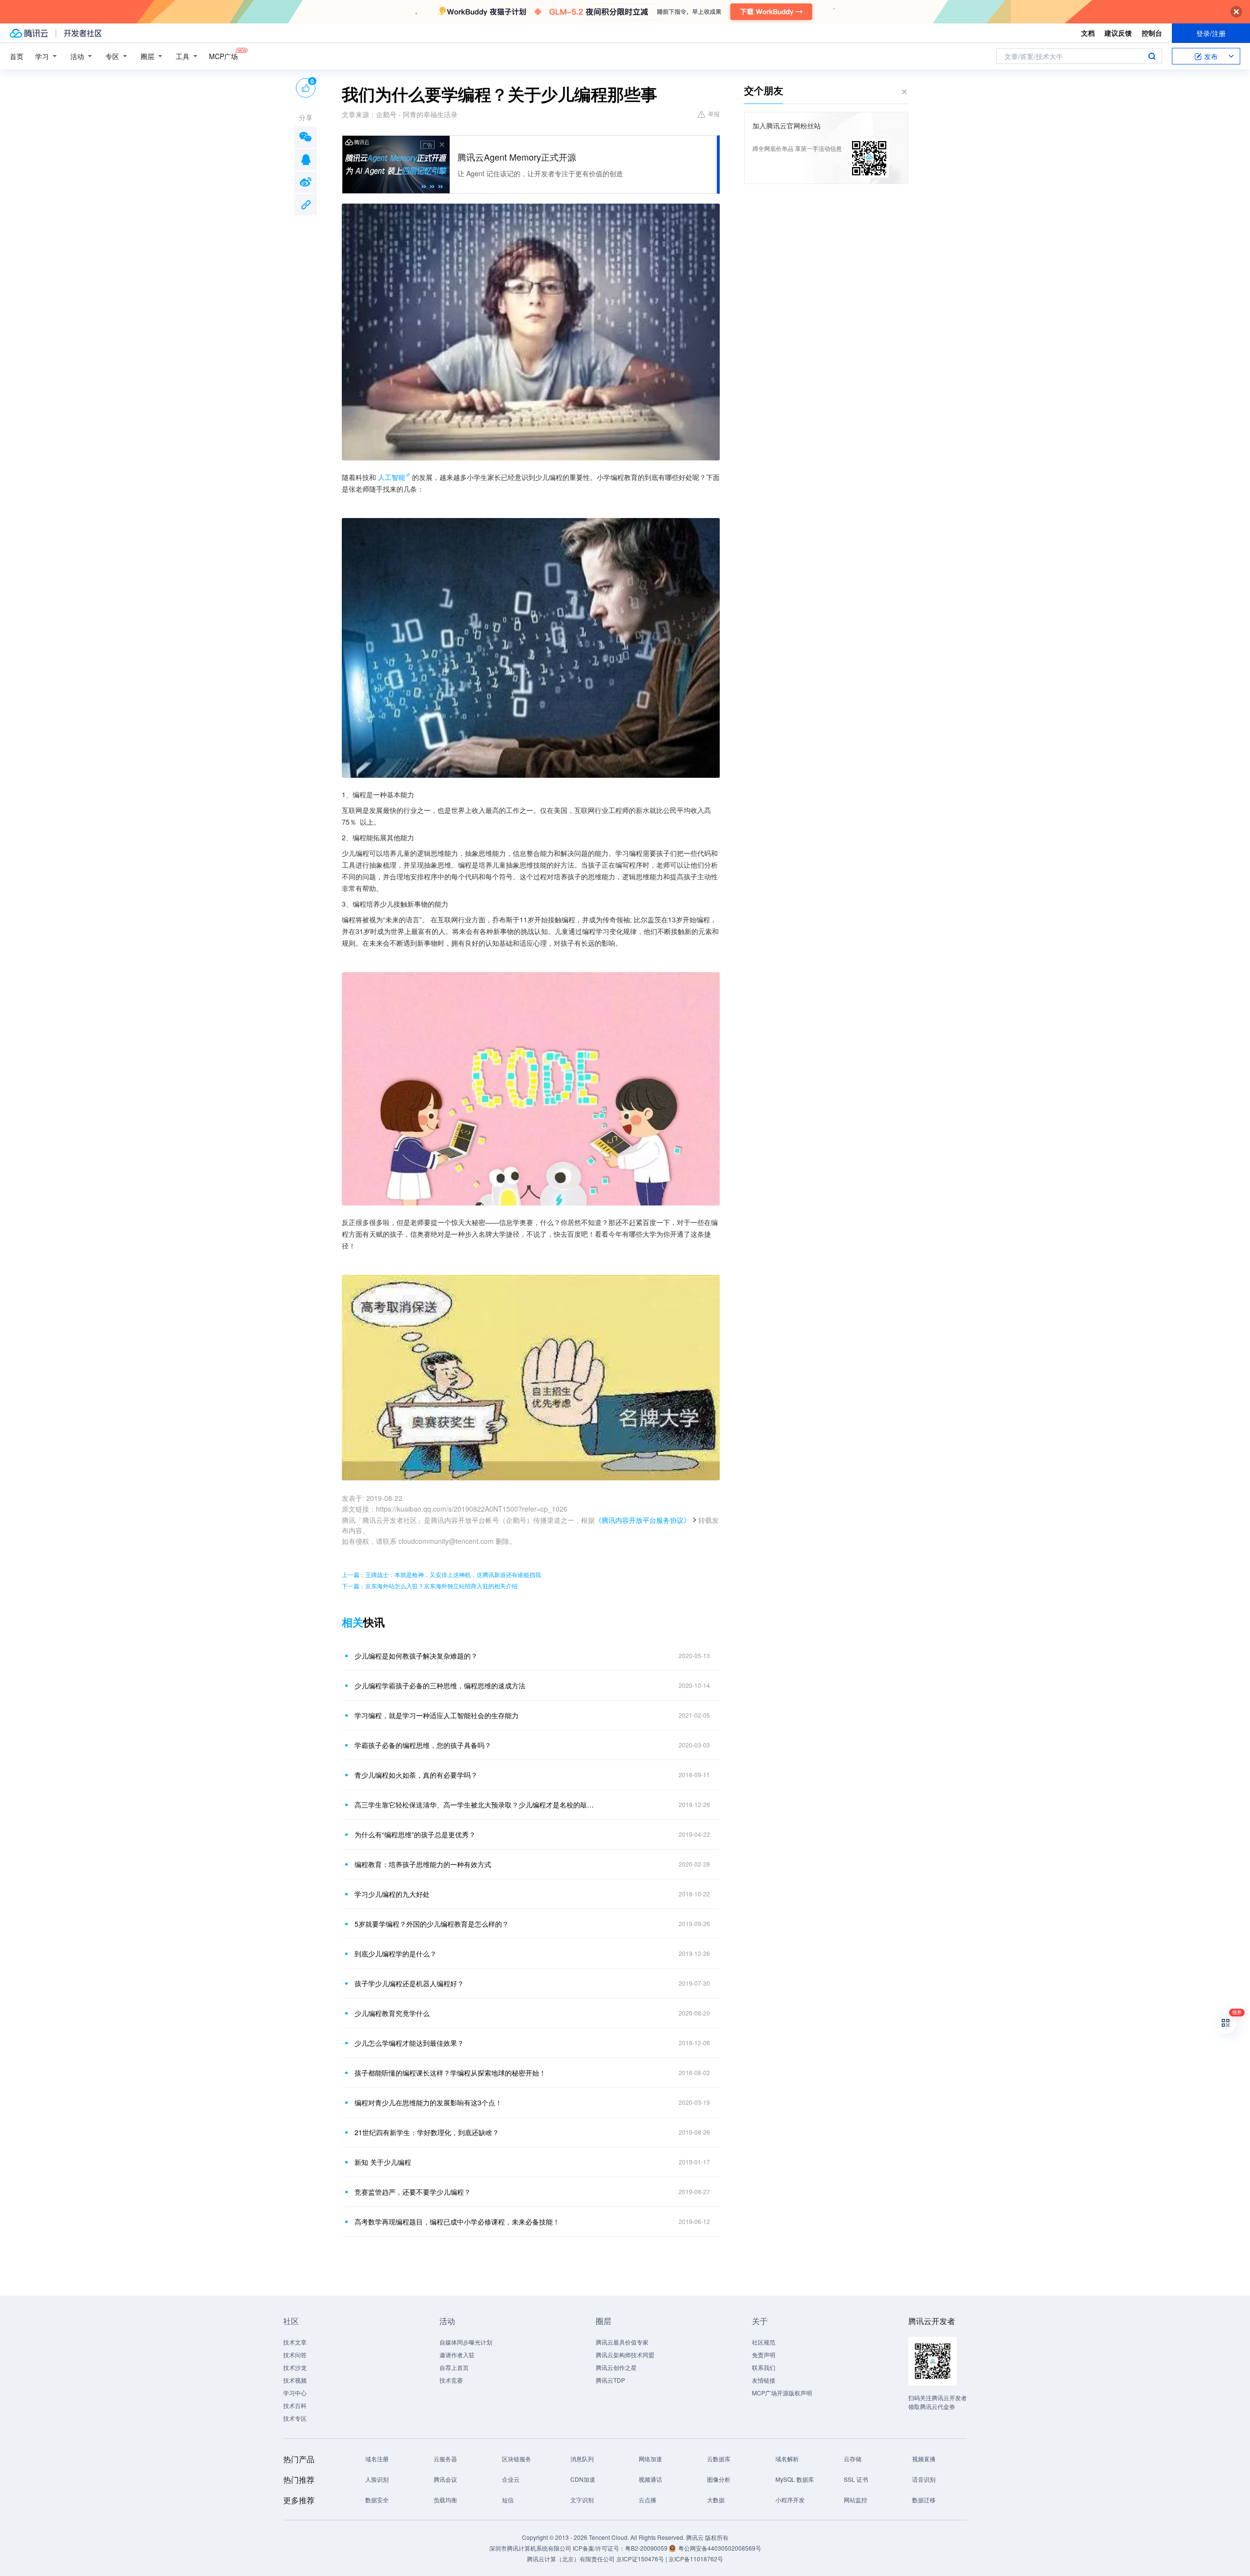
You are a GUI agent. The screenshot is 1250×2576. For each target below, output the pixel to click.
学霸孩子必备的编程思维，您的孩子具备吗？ (423, 1745)
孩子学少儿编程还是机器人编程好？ (409, 1983)
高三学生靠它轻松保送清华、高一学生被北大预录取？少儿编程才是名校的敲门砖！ (476, 1805)
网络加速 (650, 2459)
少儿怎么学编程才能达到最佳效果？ (409, 2043)
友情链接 (764, 2380)
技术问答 (295, 2355)
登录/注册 (1211, 33)
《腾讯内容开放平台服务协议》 (643, 1520)
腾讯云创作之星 (616, 2367)
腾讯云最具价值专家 (622, 2342)
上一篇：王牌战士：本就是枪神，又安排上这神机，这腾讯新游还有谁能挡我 (441, 1574)
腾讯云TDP (610, 2380)
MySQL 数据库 (795, 2479)
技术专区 (295, 2418)
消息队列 (582, 2459)
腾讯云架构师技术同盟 (625, 2355)
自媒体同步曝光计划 (466, 2342)
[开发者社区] (83, 33)
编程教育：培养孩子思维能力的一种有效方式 (423, 1864)
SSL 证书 (856, 2479)
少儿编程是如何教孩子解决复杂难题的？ (416, 1656)
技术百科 (295, 2405)
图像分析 (719, 2479)
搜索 (1152, 56)
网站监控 (855, 2500)
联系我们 (764, 2367)
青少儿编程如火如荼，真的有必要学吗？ (416, 1775)
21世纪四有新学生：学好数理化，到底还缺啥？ (427, 2132)
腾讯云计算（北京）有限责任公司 (571, 2559)
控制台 (1152, 33)
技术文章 (295, 2342)
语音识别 (924, 2479)
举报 (714, 114)
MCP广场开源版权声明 (782, 2393)
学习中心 (295, 2393)
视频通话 (650, 2479)
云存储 (853, 2459)
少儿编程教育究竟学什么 (392, 2013)
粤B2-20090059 (647, 2548)
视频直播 (924, 2459)
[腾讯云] (29, 33)
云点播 (647, 2500)
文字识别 (582, 2500)
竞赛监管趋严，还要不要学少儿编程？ (413, 2192)
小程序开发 (790, 2500)
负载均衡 (445, 2500)
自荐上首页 (454, 2367)
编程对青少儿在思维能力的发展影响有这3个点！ (428, 2102)
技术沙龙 (295, 2367)
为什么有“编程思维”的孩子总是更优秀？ (415, 1834)
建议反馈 (1118, 33)
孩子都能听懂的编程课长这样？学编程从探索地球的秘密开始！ (450, 2073)
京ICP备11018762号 (696, 2559)
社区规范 (764, 2342)
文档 (1088, 33)
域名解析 (787, 2459)
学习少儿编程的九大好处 (392, 1894)
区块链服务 (517, 2459)
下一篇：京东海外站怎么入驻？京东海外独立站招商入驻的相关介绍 (430, 1586)
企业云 (511, 2479)
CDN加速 (583, 2479)
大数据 (716, 2500)
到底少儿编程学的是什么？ (396, 1953)
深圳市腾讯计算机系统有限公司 (530, 2548)
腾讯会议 (445, 2479)
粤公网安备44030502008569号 (720, 2548)
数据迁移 (924, 2500)
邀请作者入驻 (457, 2355)
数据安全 (377, 2500)
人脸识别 (377, 2479)
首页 (17, 56)
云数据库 (719, 2459)
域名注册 (377, 2459)
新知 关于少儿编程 (383, 2162)
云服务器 (445, 2459)
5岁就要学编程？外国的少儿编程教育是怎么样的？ (432, 1924)
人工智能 (392, 477)
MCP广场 (223, 56)
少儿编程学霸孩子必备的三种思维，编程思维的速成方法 (440, 1685)
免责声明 (764, 2355)
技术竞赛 (451, 2380)
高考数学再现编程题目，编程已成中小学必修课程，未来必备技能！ (457, 2222)
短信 (508, 2500)
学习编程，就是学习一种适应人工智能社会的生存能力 (437, 1715)
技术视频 (295, 2380)
